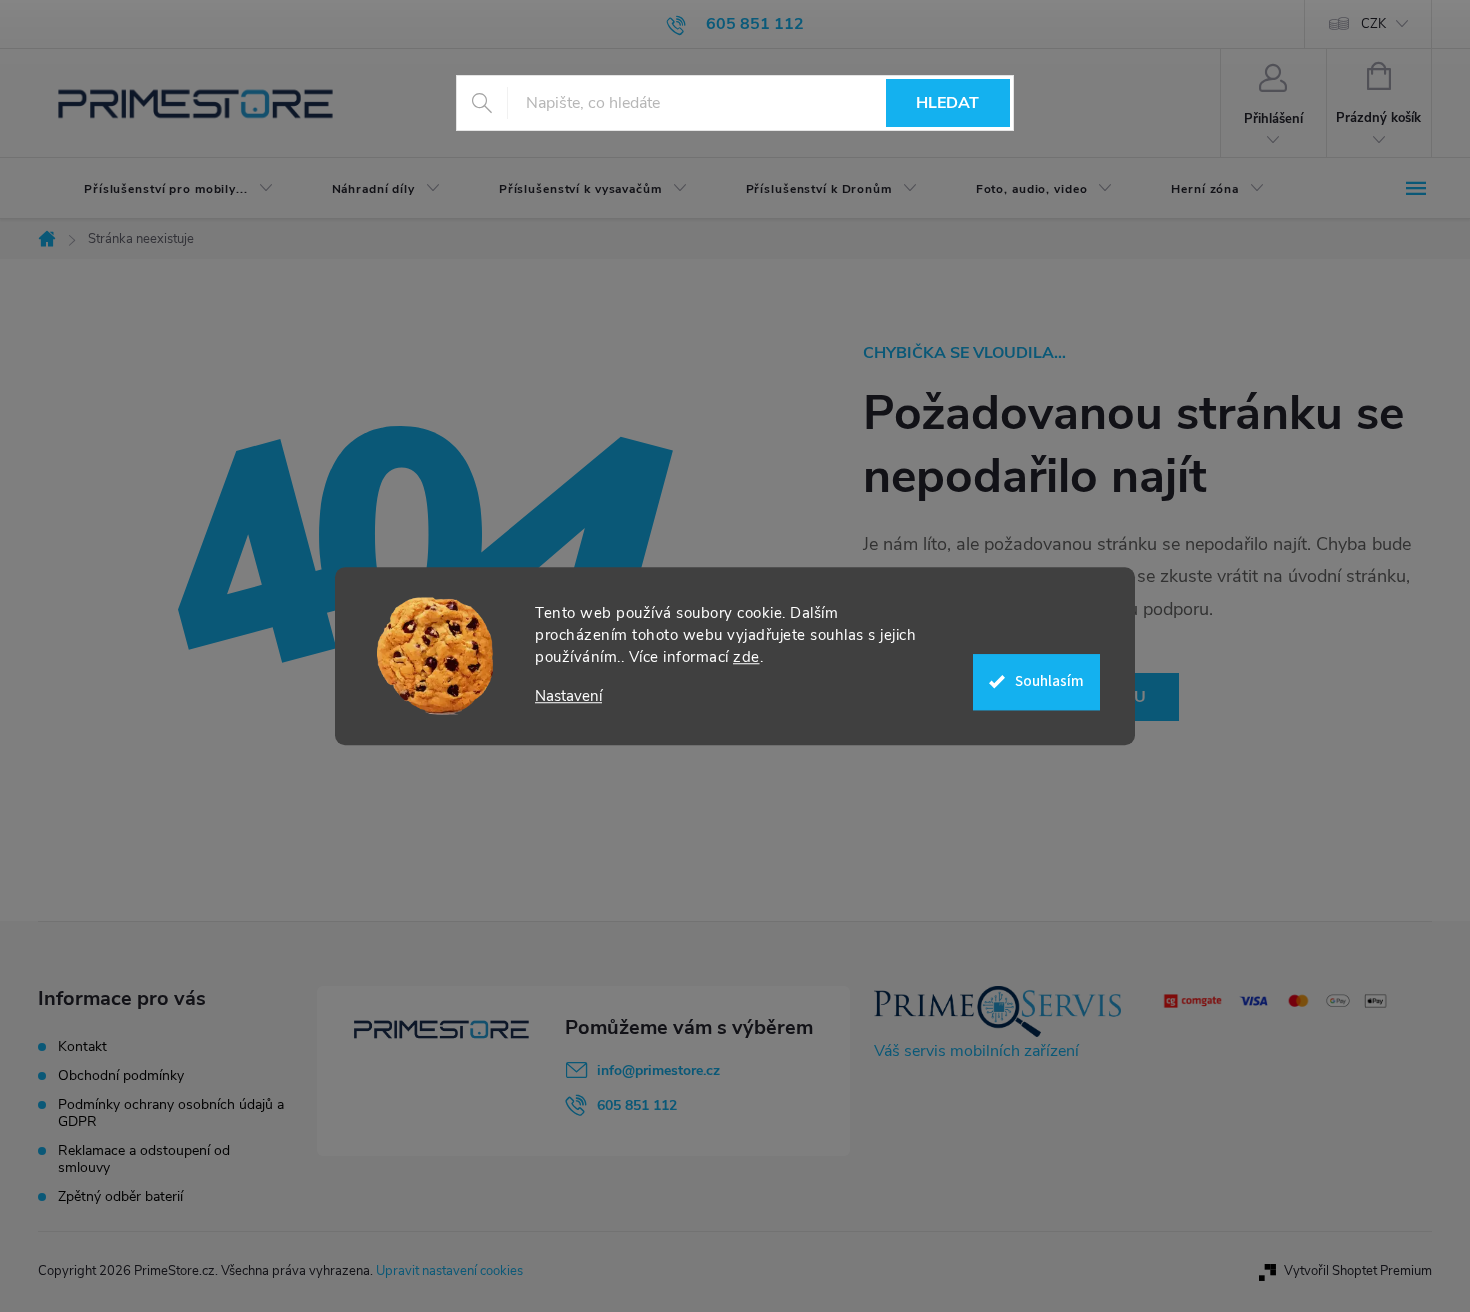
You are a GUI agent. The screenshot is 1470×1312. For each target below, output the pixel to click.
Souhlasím (1049, 681)
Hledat (947, 103)
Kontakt (82, 1046)
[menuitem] (162, 189)
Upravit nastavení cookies (449, 1271)
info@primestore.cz (658, 1070)
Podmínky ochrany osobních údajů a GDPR (171, 1113)
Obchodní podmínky (121, 1075)
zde (746, 657)
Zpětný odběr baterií (120, 1196)
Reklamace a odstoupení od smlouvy (144, 1159)
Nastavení (568, 696)
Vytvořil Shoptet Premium (1358, 1271)
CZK (1373, 24)
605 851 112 (637, 1105)
